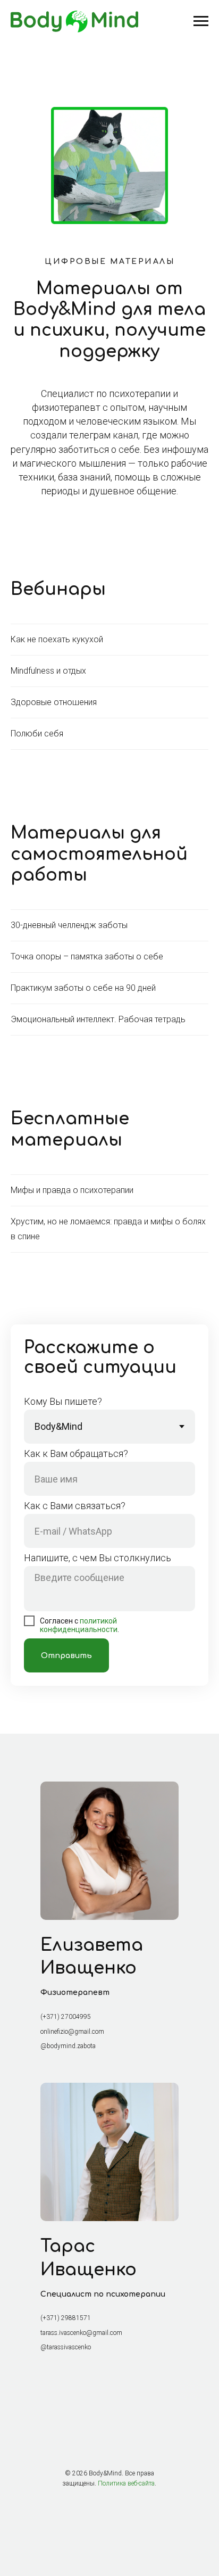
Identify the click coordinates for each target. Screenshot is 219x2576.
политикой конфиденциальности (79, 1625)
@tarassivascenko (66, 2347)
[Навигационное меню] (201, 21)
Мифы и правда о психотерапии (72, 1190)
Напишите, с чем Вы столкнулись (98, 1558)
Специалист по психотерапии (103, 2294)
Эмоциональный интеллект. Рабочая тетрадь (98, 1019)
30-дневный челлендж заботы (69, 925)
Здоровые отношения (54, 702)
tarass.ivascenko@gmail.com (81, 2333)
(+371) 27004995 (66, 2017)
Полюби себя (37, 734)
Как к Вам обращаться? (76, 1453)
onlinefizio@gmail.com (72, 2032)
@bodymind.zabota (68, 2046)
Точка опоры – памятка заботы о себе (87, 956)
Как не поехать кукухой (57, 639)
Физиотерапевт (75, 1993)
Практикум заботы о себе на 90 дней (83, 988)
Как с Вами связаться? (75, 1506)
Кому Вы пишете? (63, 1401)
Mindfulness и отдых (48, 671)
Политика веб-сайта (126, 2483)
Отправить (66, 1656)
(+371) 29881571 (66, 2318)
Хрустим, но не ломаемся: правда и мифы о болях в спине (108, 1229)
